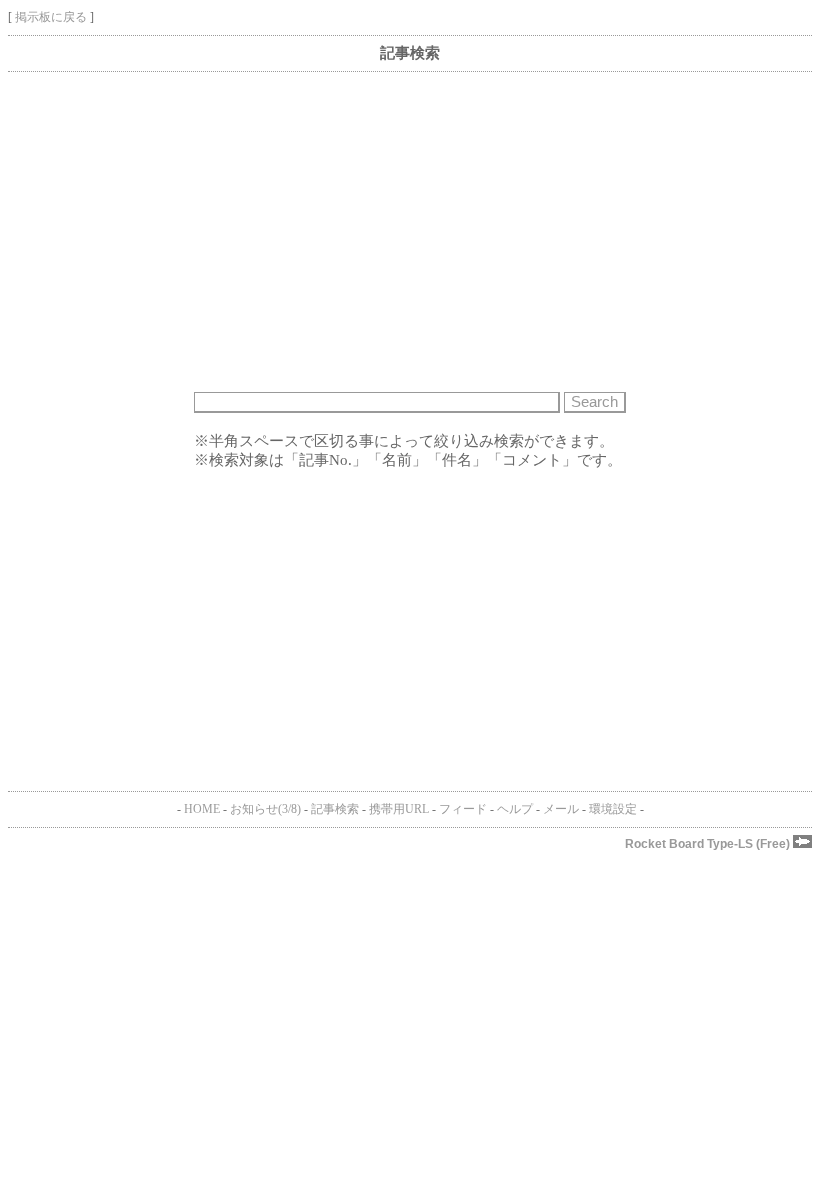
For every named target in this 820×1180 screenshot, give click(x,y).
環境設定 (613, 809)
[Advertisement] (410, 232)
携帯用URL (399, 809)
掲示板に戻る (51, 17)
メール (561, 809)
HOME (202, 809)
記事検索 (335, 809)
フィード (463, 809)
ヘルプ (515, 809)
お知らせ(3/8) (265, 809)
